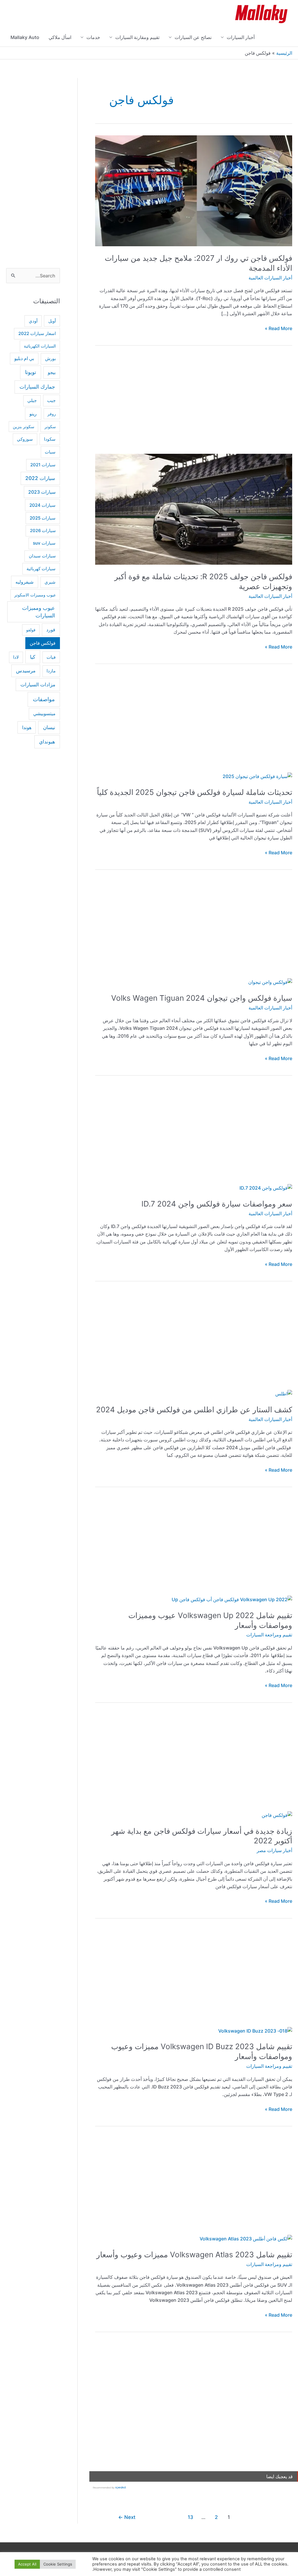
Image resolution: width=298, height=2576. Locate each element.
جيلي (32, 401)
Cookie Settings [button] (58, 2564)
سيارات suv (44, 543)
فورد (51, 630)
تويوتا (31, 372)
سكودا (50, 439)
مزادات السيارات (38, 685)
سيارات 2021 (43, 465)
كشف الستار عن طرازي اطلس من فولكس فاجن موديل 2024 (194, 1410)
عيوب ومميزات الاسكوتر (35, 595)
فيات (51, 657)
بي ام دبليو (24, 358)
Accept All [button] (27, 2564)
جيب (51, 400)
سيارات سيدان (42, 556)
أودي (33, 321)
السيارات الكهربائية (40, 346)
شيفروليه (24, 582)
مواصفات (44, 699)
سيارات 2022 (40, 478)
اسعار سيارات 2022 (37, 334)
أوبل (52, 321)
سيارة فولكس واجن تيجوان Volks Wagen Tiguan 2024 (202, 998)
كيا (33, 657)
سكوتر (50, 427)
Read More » (279, 329)
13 (190, 2517)
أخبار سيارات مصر (274, 1850)
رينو (33, 414)
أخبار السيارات (241, 37)
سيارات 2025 (43, 518)
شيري (50, 582)
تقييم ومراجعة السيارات (269, 1635)
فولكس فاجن (43, 643)
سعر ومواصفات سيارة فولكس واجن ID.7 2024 (217, 1204)
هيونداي (47, 742)
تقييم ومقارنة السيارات (137, 37)
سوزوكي (25, 439)
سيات (50, 452)
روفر (52, 414)
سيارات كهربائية (41, 569)
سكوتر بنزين (24, 427)
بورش (50, 359)
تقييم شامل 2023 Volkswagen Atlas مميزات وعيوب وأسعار (194, 2255)
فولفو (31, 630)
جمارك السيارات (37, 387)
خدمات (93, 37)
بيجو (52, 372)
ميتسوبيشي (44, 714)
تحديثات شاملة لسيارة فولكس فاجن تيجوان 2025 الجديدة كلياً (195, 792)
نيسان (49, 727)
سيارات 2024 (42, 505)
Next (127, 2517)
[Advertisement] (194, 404)
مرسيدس (26, 671)
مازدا (51, 671)
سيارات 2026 (43, 531)
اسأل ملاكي (60, 37)
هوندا (27, 727)
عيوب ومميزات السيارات (39, 612)
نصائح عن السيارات (193, 37)
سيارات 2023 (42, 492)
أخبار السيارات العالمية (270, 278)
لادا (16, 657)
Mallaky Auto (25, 37)
